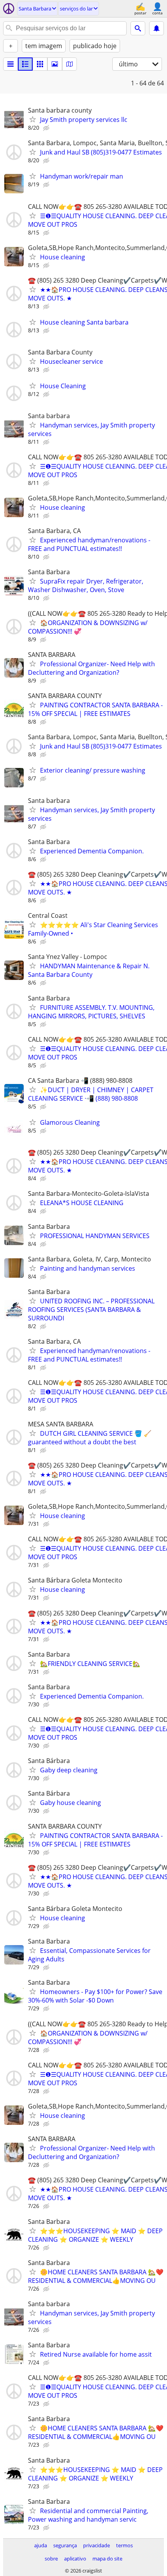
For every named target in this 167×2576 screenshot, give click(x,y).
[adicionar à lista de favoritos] (33, 119)
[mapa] (70, 64)
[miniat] (25, 64)
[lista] (10, 64)
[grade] (40, 64)
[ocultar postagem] (47, 128)
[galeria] (55, 64)
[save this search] (157, 28)
